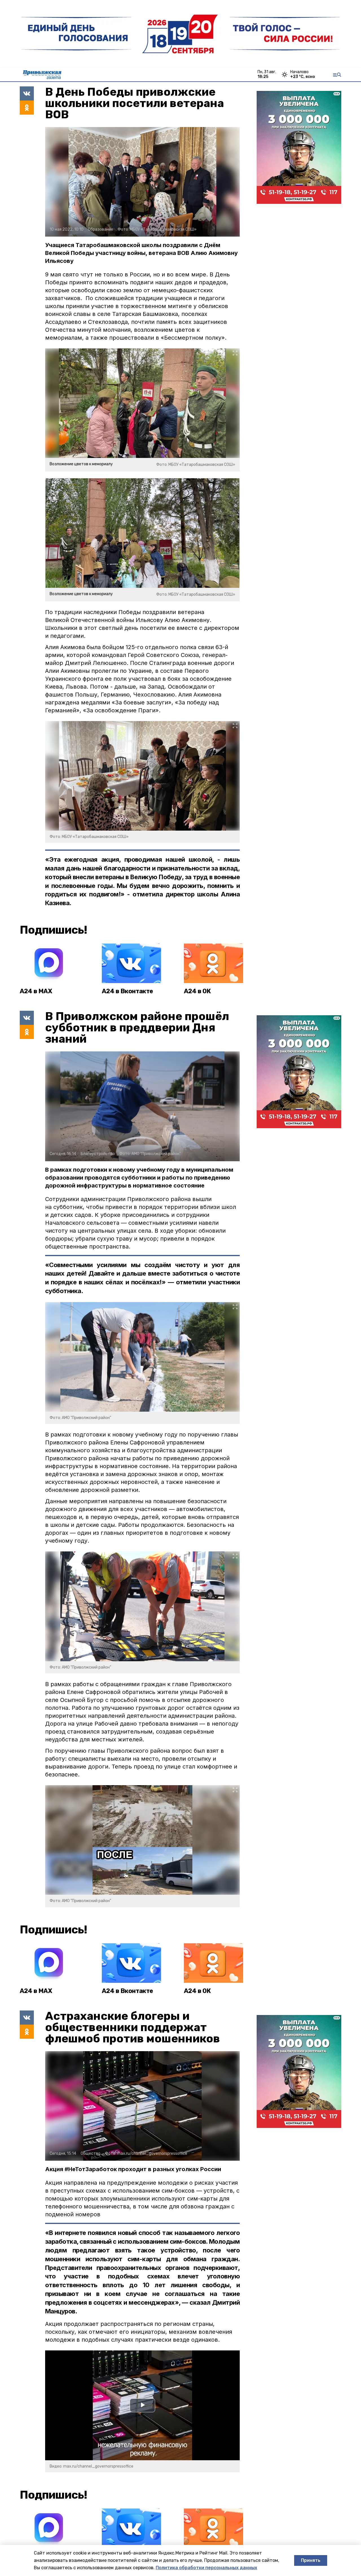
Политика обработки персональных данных (206, 2568)
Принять (311, 2560)
